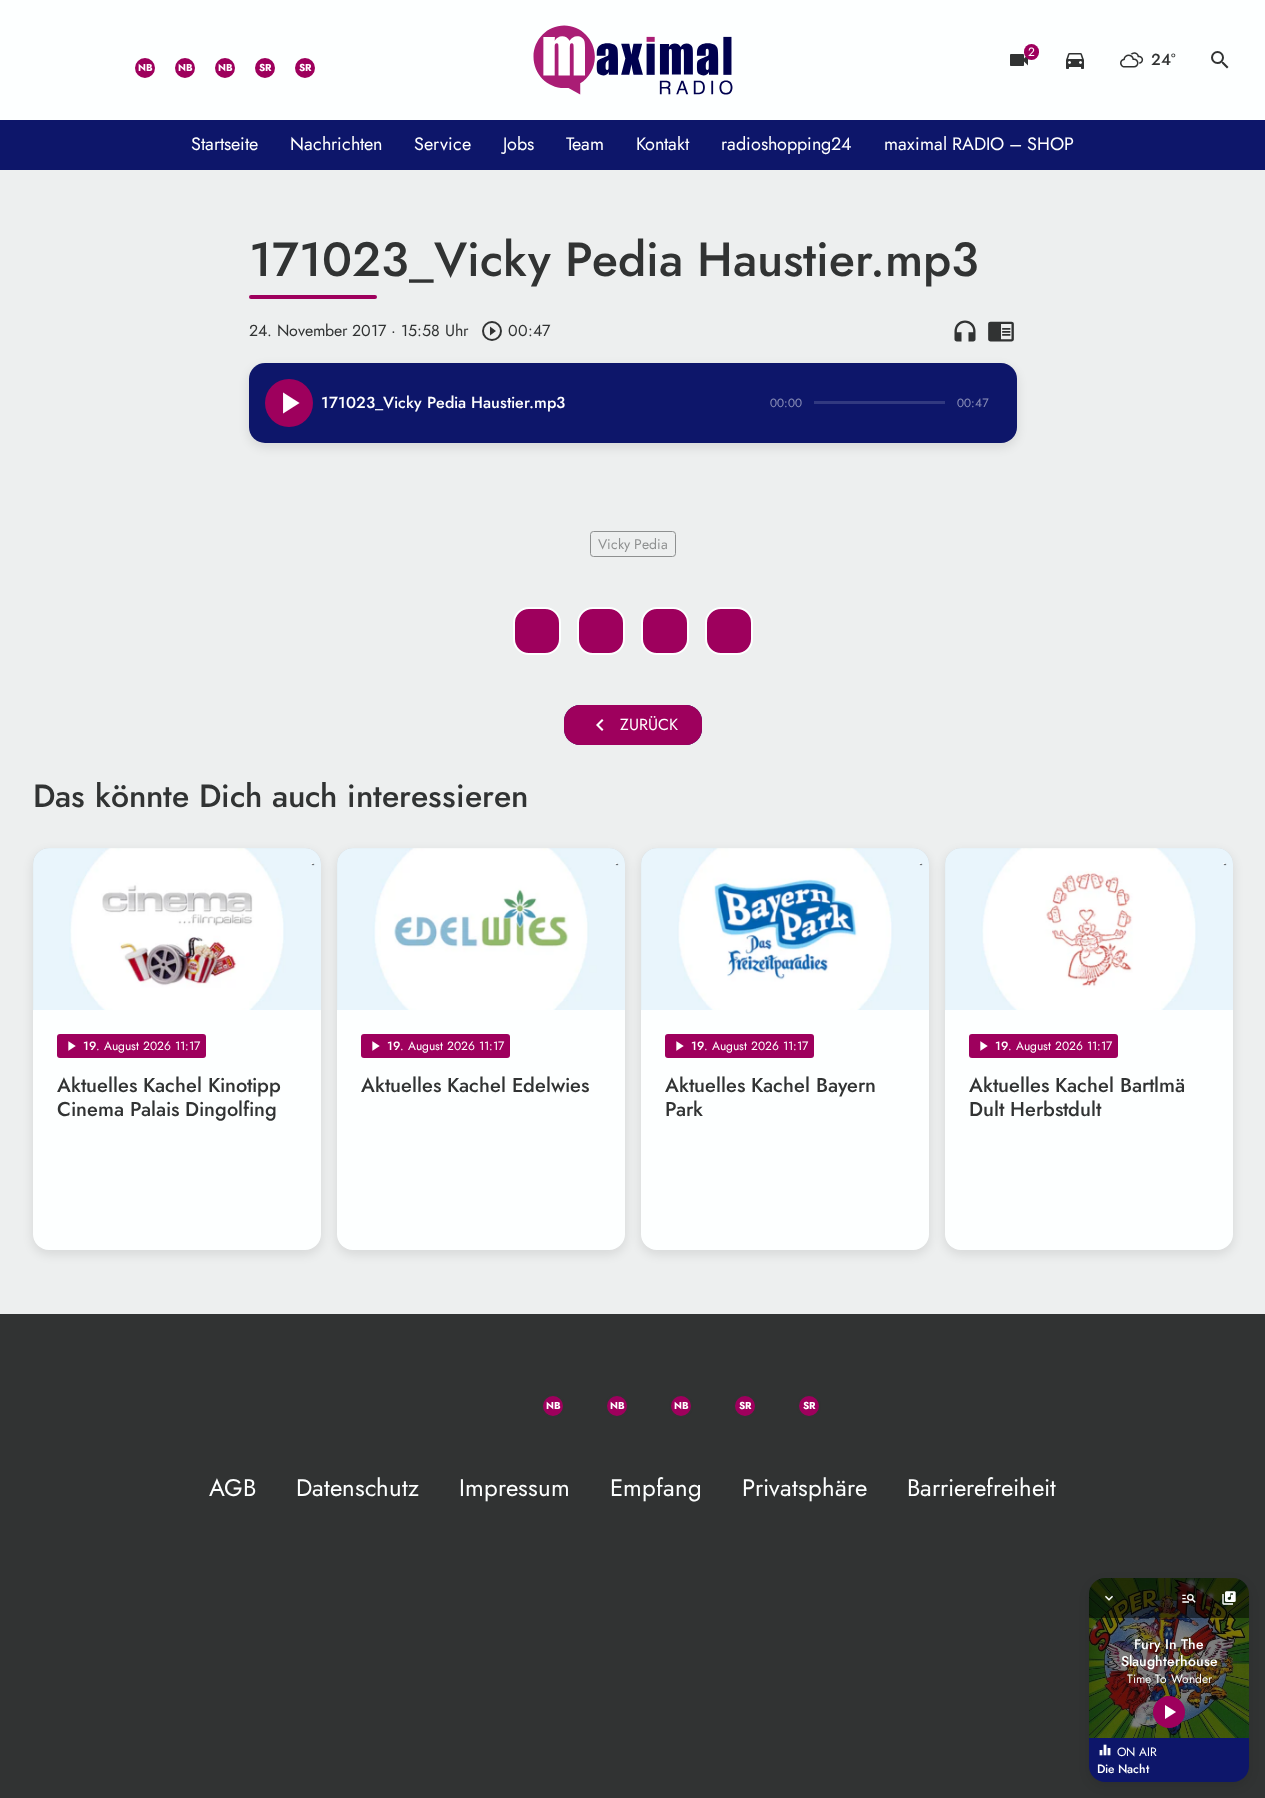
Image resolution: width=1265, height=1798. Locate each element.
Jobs (518, 144)
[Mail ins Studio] (53, 60)
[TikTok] (333, 60)
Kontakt (662, 144)
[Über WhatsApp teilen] (665, 631)
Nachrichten (336, 144)
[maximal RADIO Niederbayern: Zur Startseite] (633, 60)
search (1220, 60)
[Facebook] (173, 60)
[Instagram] (213, 60)
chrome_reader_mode (1001, 331)
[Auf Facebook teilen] (537, 631)
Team (585, 144)
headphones (965, 331)
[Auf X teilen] (601, 631)
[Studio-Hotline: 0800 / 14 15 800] (93, 60)
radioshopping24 (786, 144)
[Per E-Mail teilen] (729, 631)
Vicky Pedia (633, 544)
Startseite (224, 144)
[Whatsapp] (133, 60)
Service (442, 144)
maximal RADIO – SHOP (979, 144)
